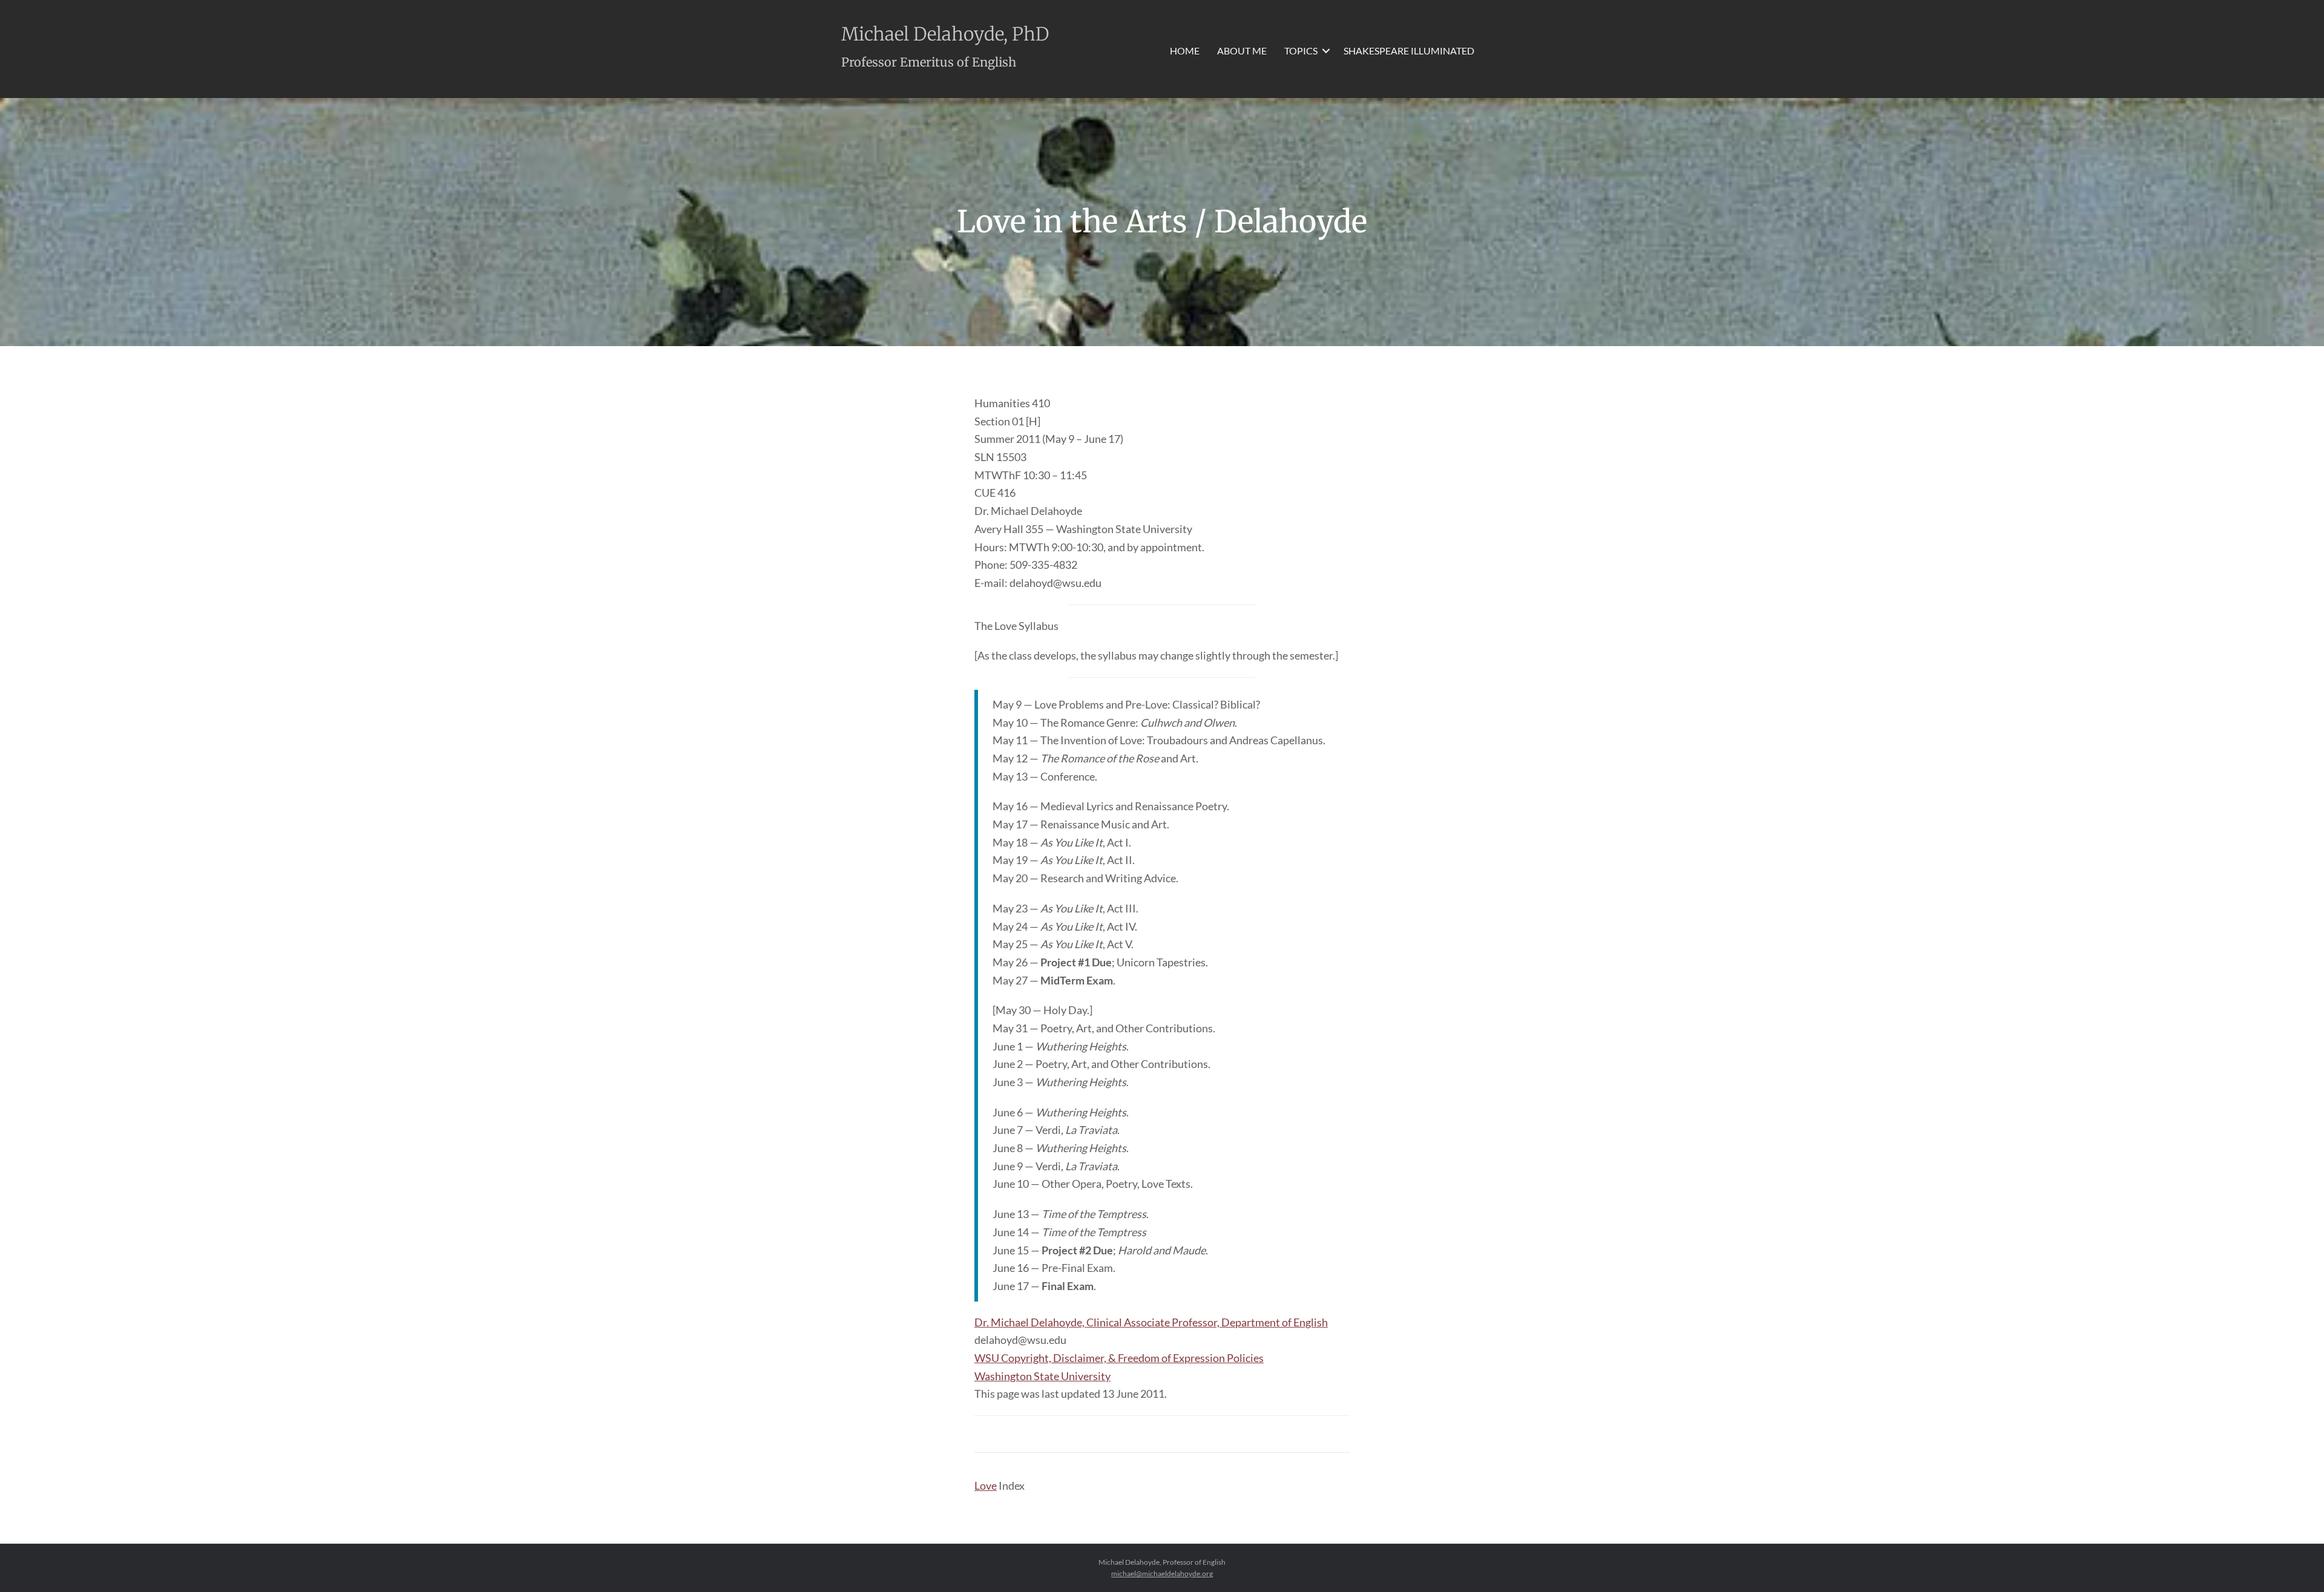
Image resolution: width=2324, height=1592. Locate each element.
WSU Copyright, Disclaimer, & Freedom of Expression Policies (1119, 1358)
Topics (1301, 51)
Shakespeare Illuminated (1409, 51)
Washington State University (1042, 1376)
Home (1185, 51)
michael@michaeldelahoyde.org (1162, 1574)
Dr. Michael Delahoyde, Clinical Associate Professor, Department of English (1151, 1322)
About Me (1242, 51)
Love (986, 1486)
